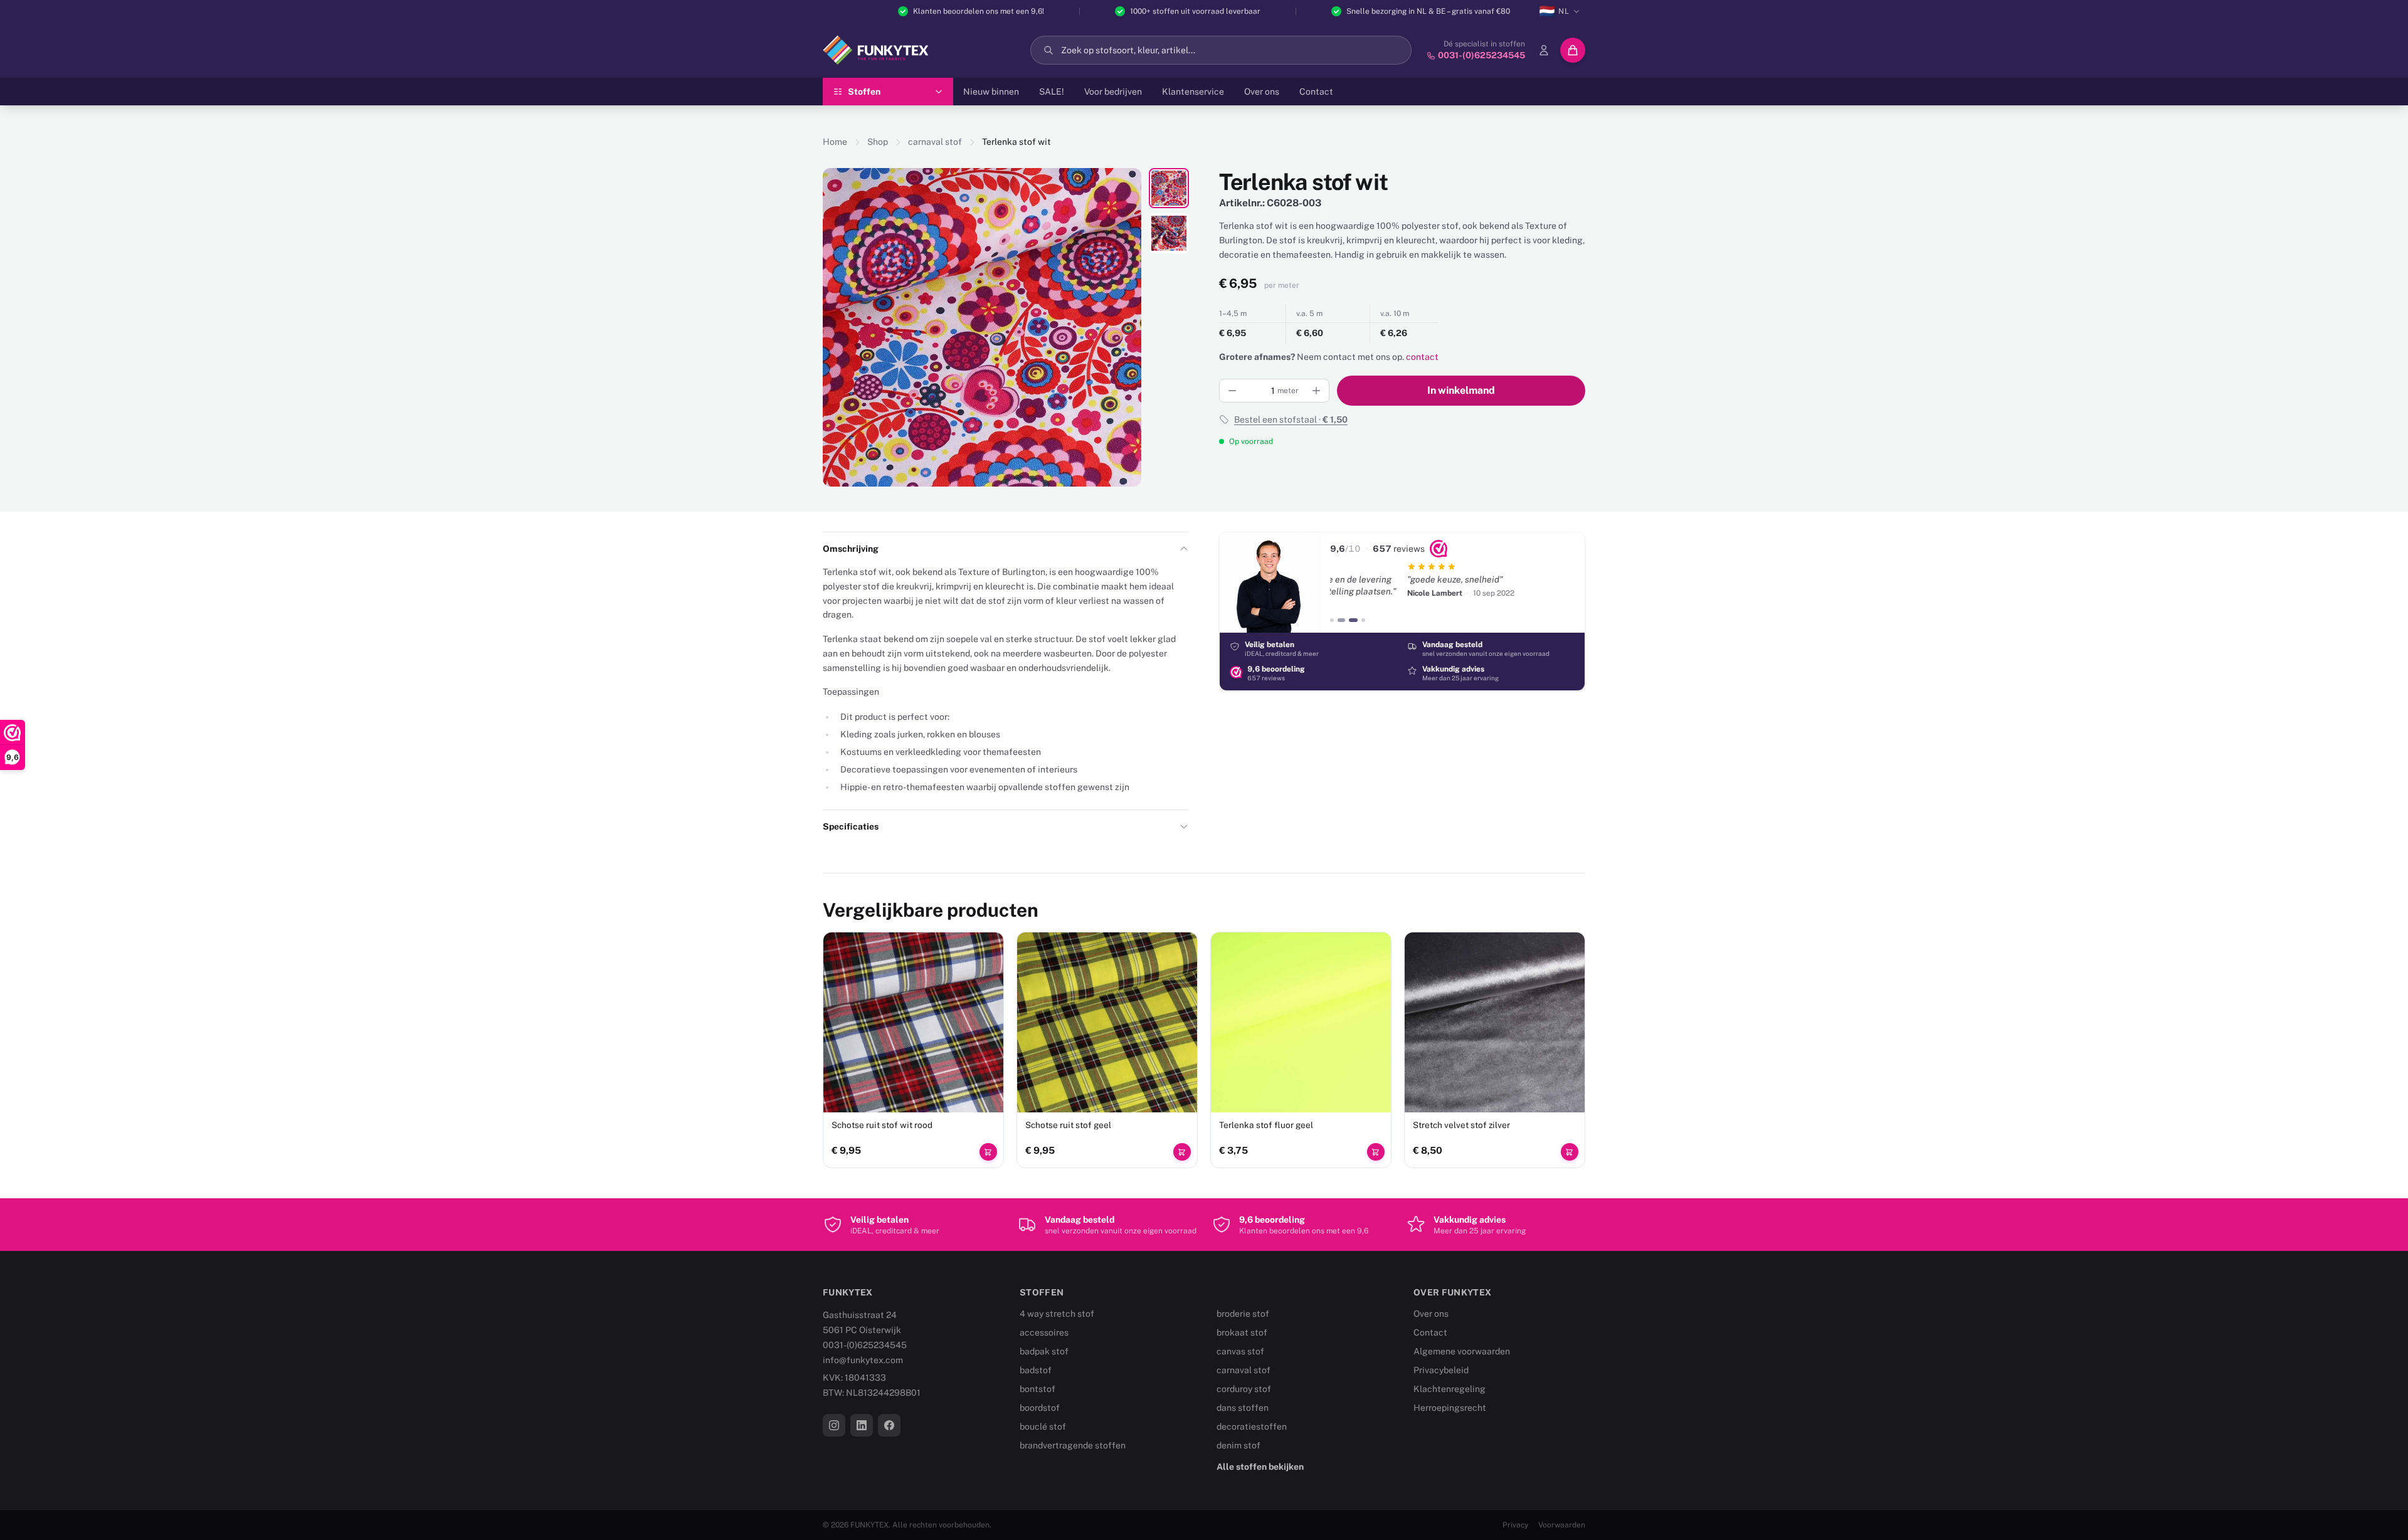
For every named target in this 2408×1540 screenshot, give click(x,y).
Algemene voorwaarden (1462, 1351)
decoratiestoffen (1252, 1427)
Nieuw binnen (991, 92)
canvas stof (1240, 1351)
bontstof (1038, 1389)
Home (835, 142)
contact (1422, 357)
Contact (1316, 92)
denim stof (1238, 1445)
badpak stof (1044, 1351)
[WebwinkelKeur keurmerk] (1439, 549)
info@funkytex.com (863, 1360)
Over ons (1262, 92)
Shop (878, 142)
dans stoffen (1243, 1408)
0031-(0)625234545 (865, 1345)
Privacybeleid (1441, 1370)
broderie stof (1243, 1314)
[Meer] (1316, 391)
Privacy (1515, 1525)
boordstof (1040, 1408)
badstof (1036, 1370)
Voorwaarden (1562, 1525)
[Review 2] (1339, 620)
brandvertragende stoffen (1073, 1445)
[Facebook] (889, 1425)
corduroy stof (1244, 1389)
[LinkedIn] (862, 1425)
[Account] (1544, 50)
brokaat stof (1242, 1332)
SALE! (1052, 92)
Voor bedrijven (1113, 92)
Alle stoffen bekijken (1260, 1467)
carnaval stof (935, 142)
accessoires (1044, 1332)
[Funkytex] (876, 50)
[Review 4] (1363, 620)
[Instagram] (834, 1425)
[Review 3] (1351, 620)
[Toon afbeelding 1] (1169, 188)
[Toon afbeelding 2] (1169, 233)
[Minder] (1232, 391)
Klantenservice (1193, 92)
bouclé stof (1043, 1427)
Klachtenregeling (1450, 1389)
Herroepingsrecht (1450, 1408)
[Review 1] (1332, 620)
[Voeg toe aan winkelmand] (988, 1152)
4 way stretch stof (1057, 1314)
